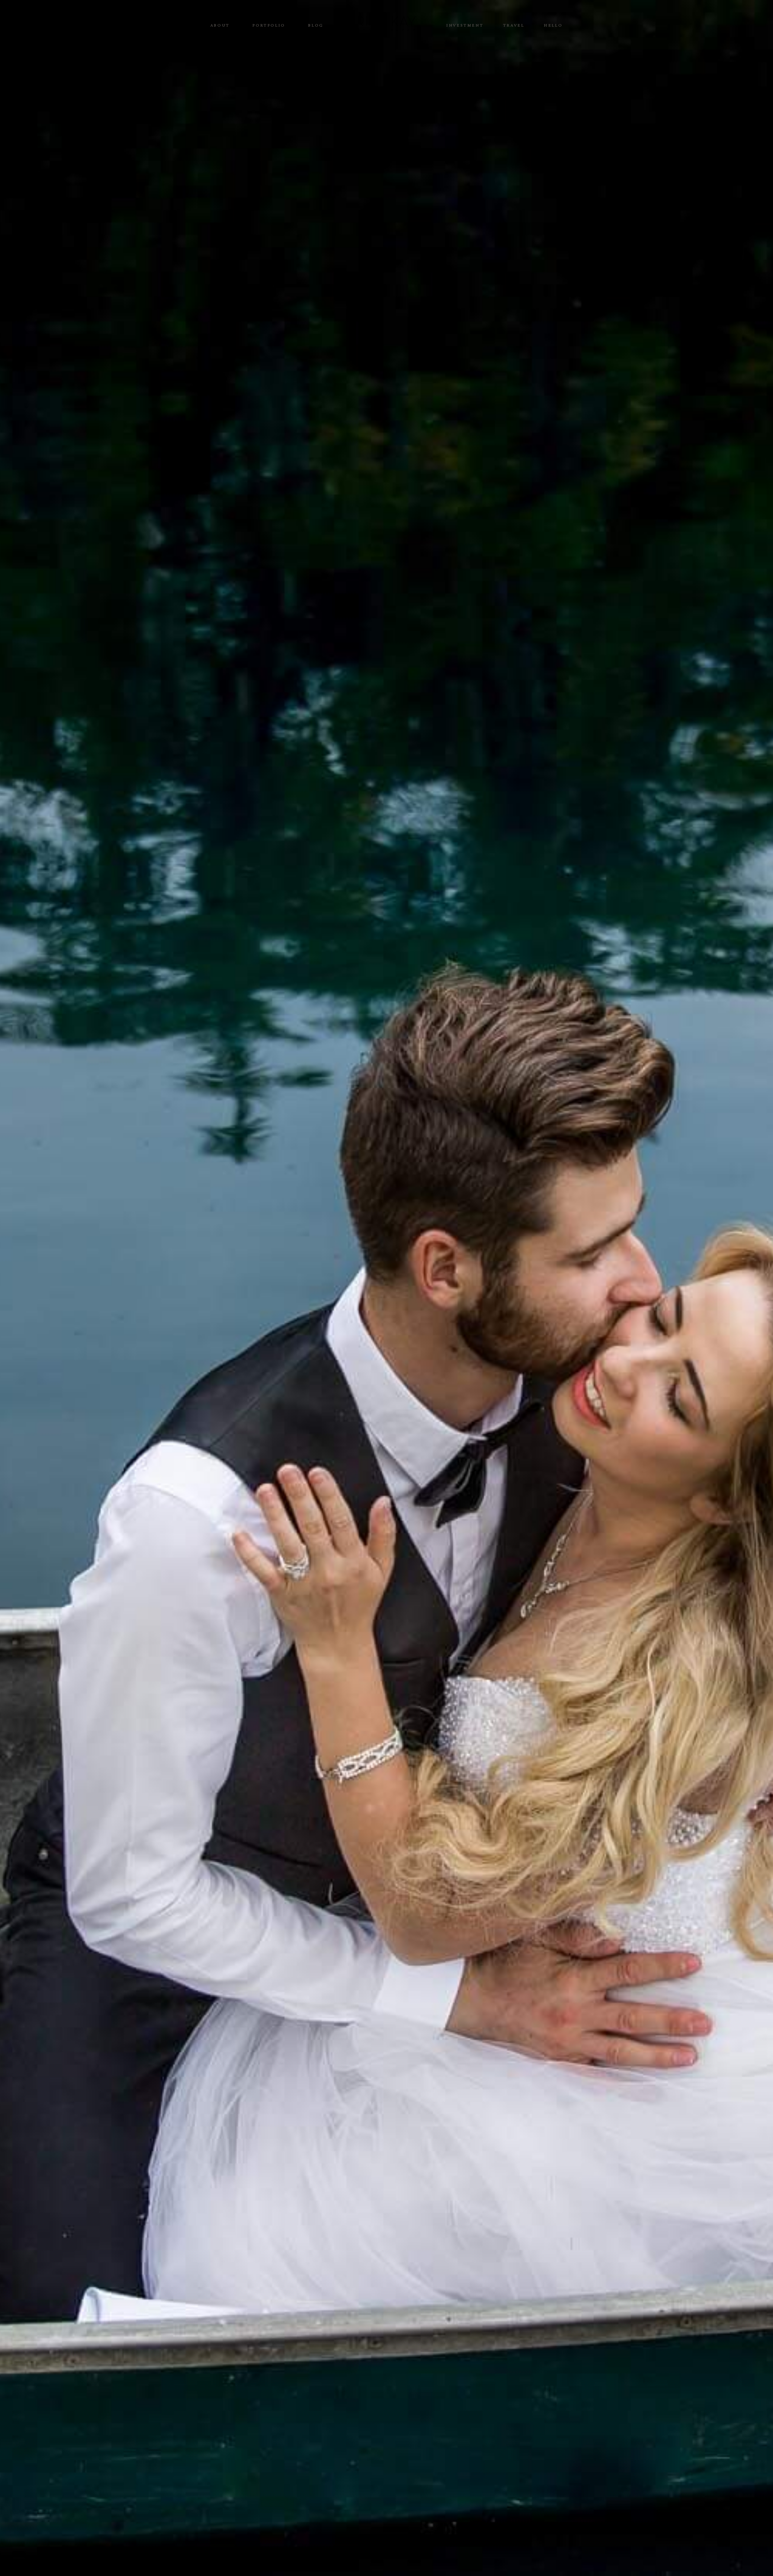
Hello (553, 26)
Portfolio (269, 26)
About (220, 26)
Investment (465, 26)
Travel (514, 26)
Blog (316, 26)
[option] (386, 1288)
